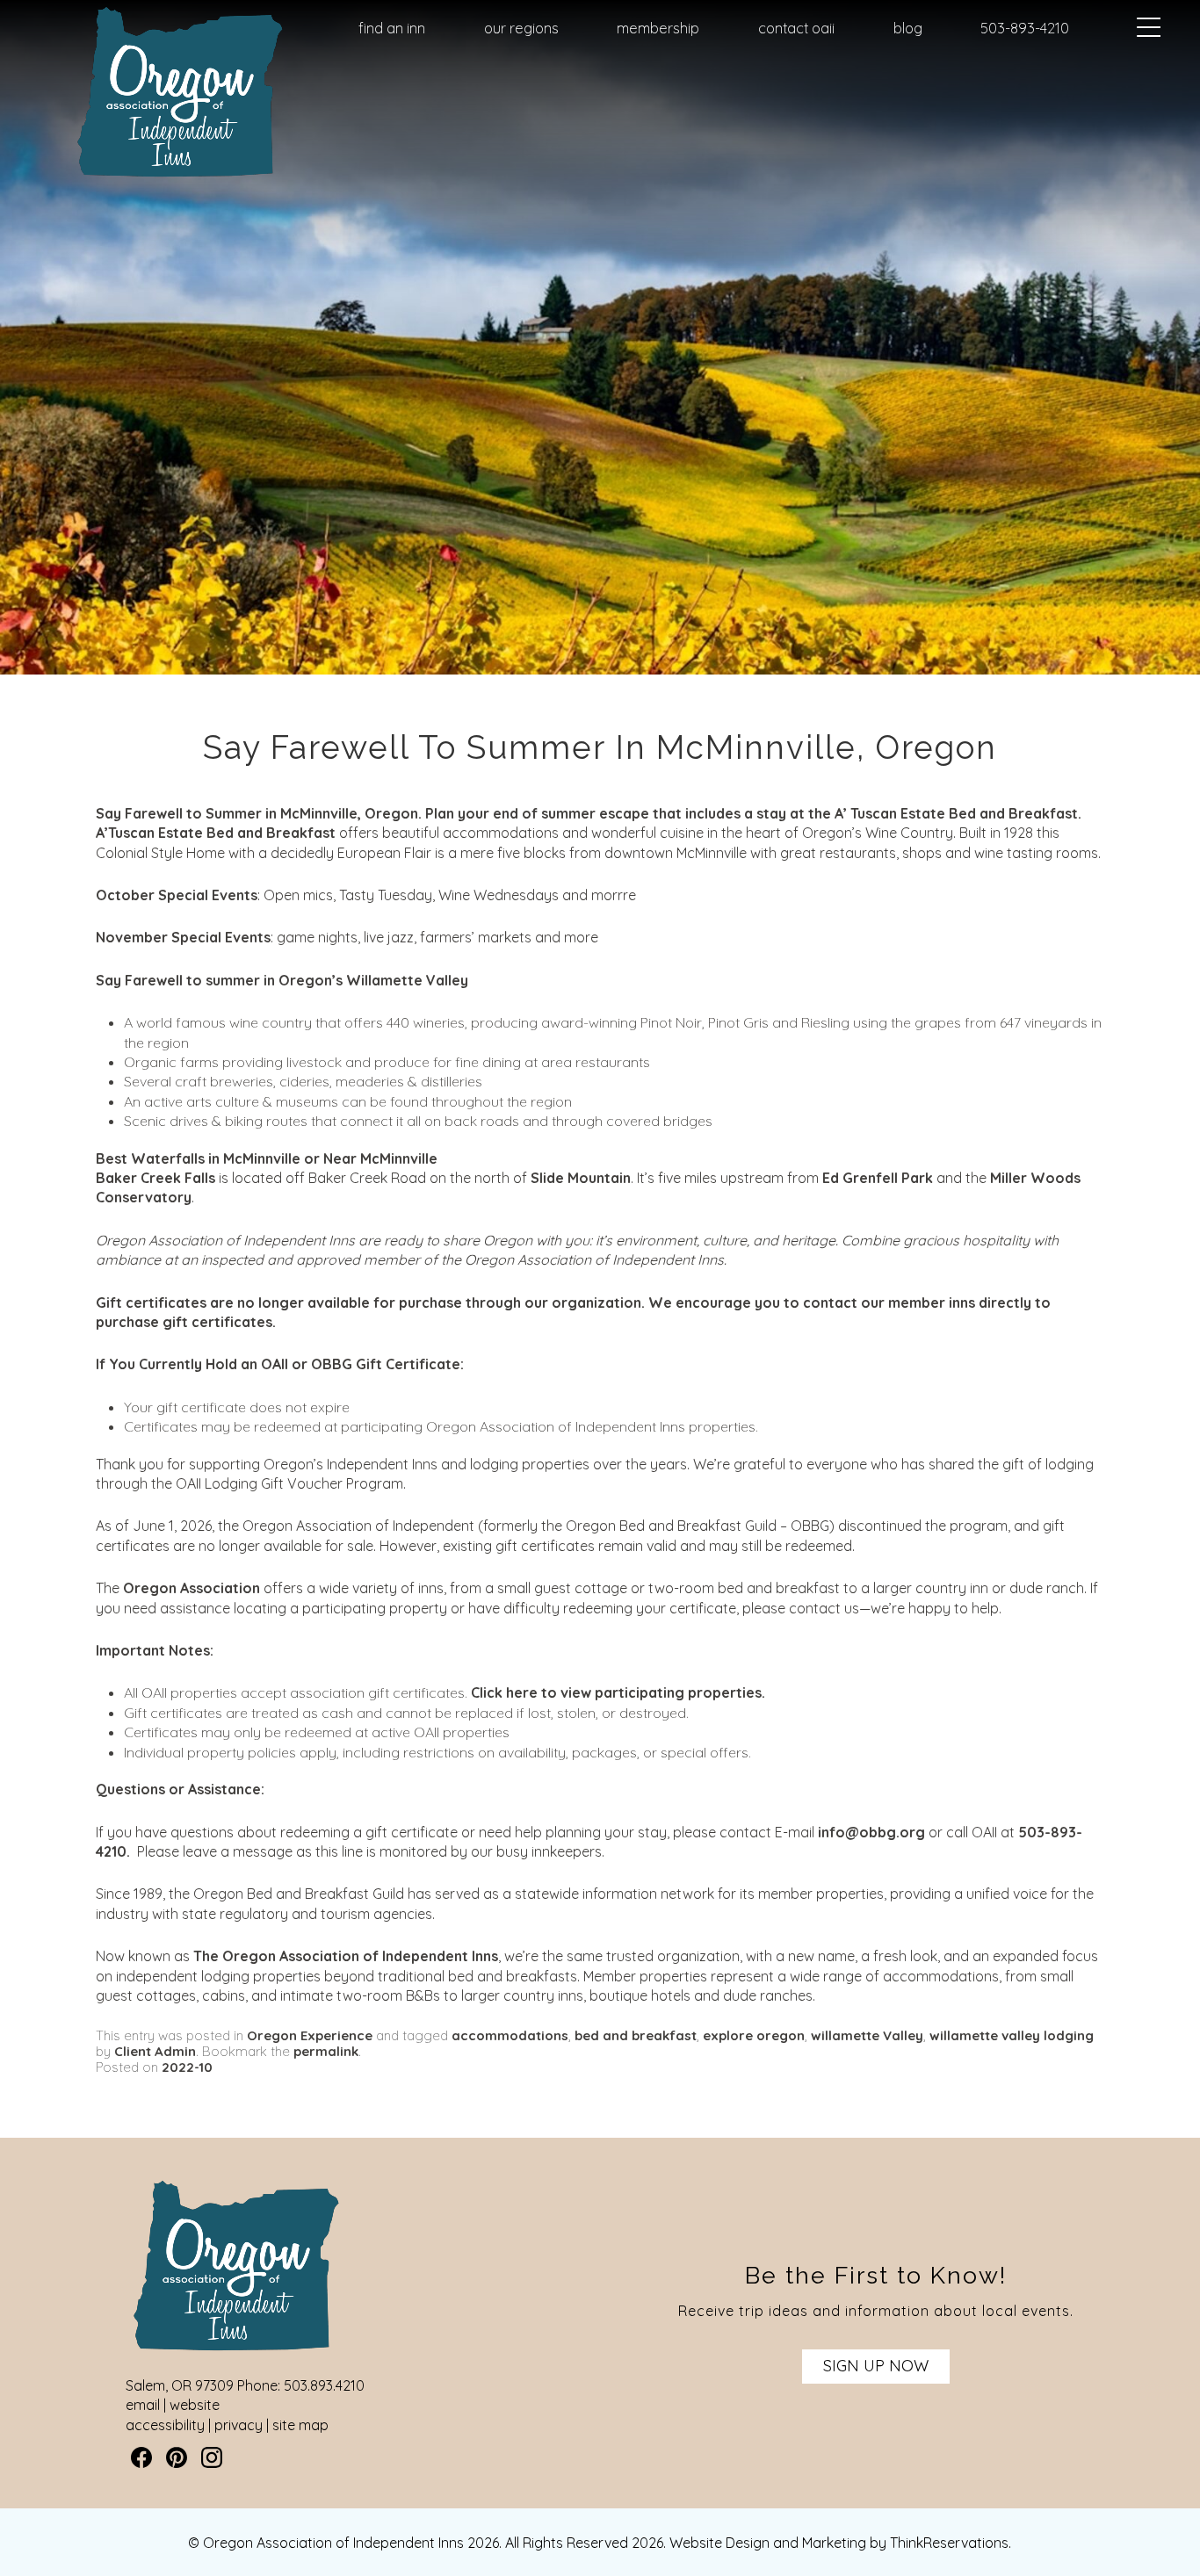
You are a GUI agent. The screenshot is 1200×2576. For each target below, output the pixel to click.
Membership (658, 28)
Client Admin (155, 2051)
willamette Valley (867, 2035)
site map (300, 2425)
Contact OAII (796, 28)
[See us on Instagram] (212, 2457)
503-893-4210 (1025, 28)
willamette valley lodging (1012, 2035)
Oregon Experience (310, 2035)
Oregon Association (192, 1588)
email (143, 2405)
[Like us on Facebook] (141, 2457)
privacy (239, 2425)
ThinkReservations (949, 2543)
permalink (326, 2051)
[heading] (600, 748)
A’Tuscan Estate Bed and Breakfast (216, 833)
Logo (150, 29)
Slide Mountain (581, 1178)
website (195, 2405)
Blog (908, 28)
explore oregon (754, 2035)
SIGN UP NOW (876, 2366)
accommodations (510, 2035)
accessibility (165, 2425)
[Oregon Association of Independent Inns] (180, 178)
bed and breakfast (636, 2035)
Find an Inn (392, 28)
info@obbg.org (871, 1832)
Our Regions (521, 28)
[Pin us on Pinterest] (177, 2457)
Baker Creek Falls (155, 1178)
